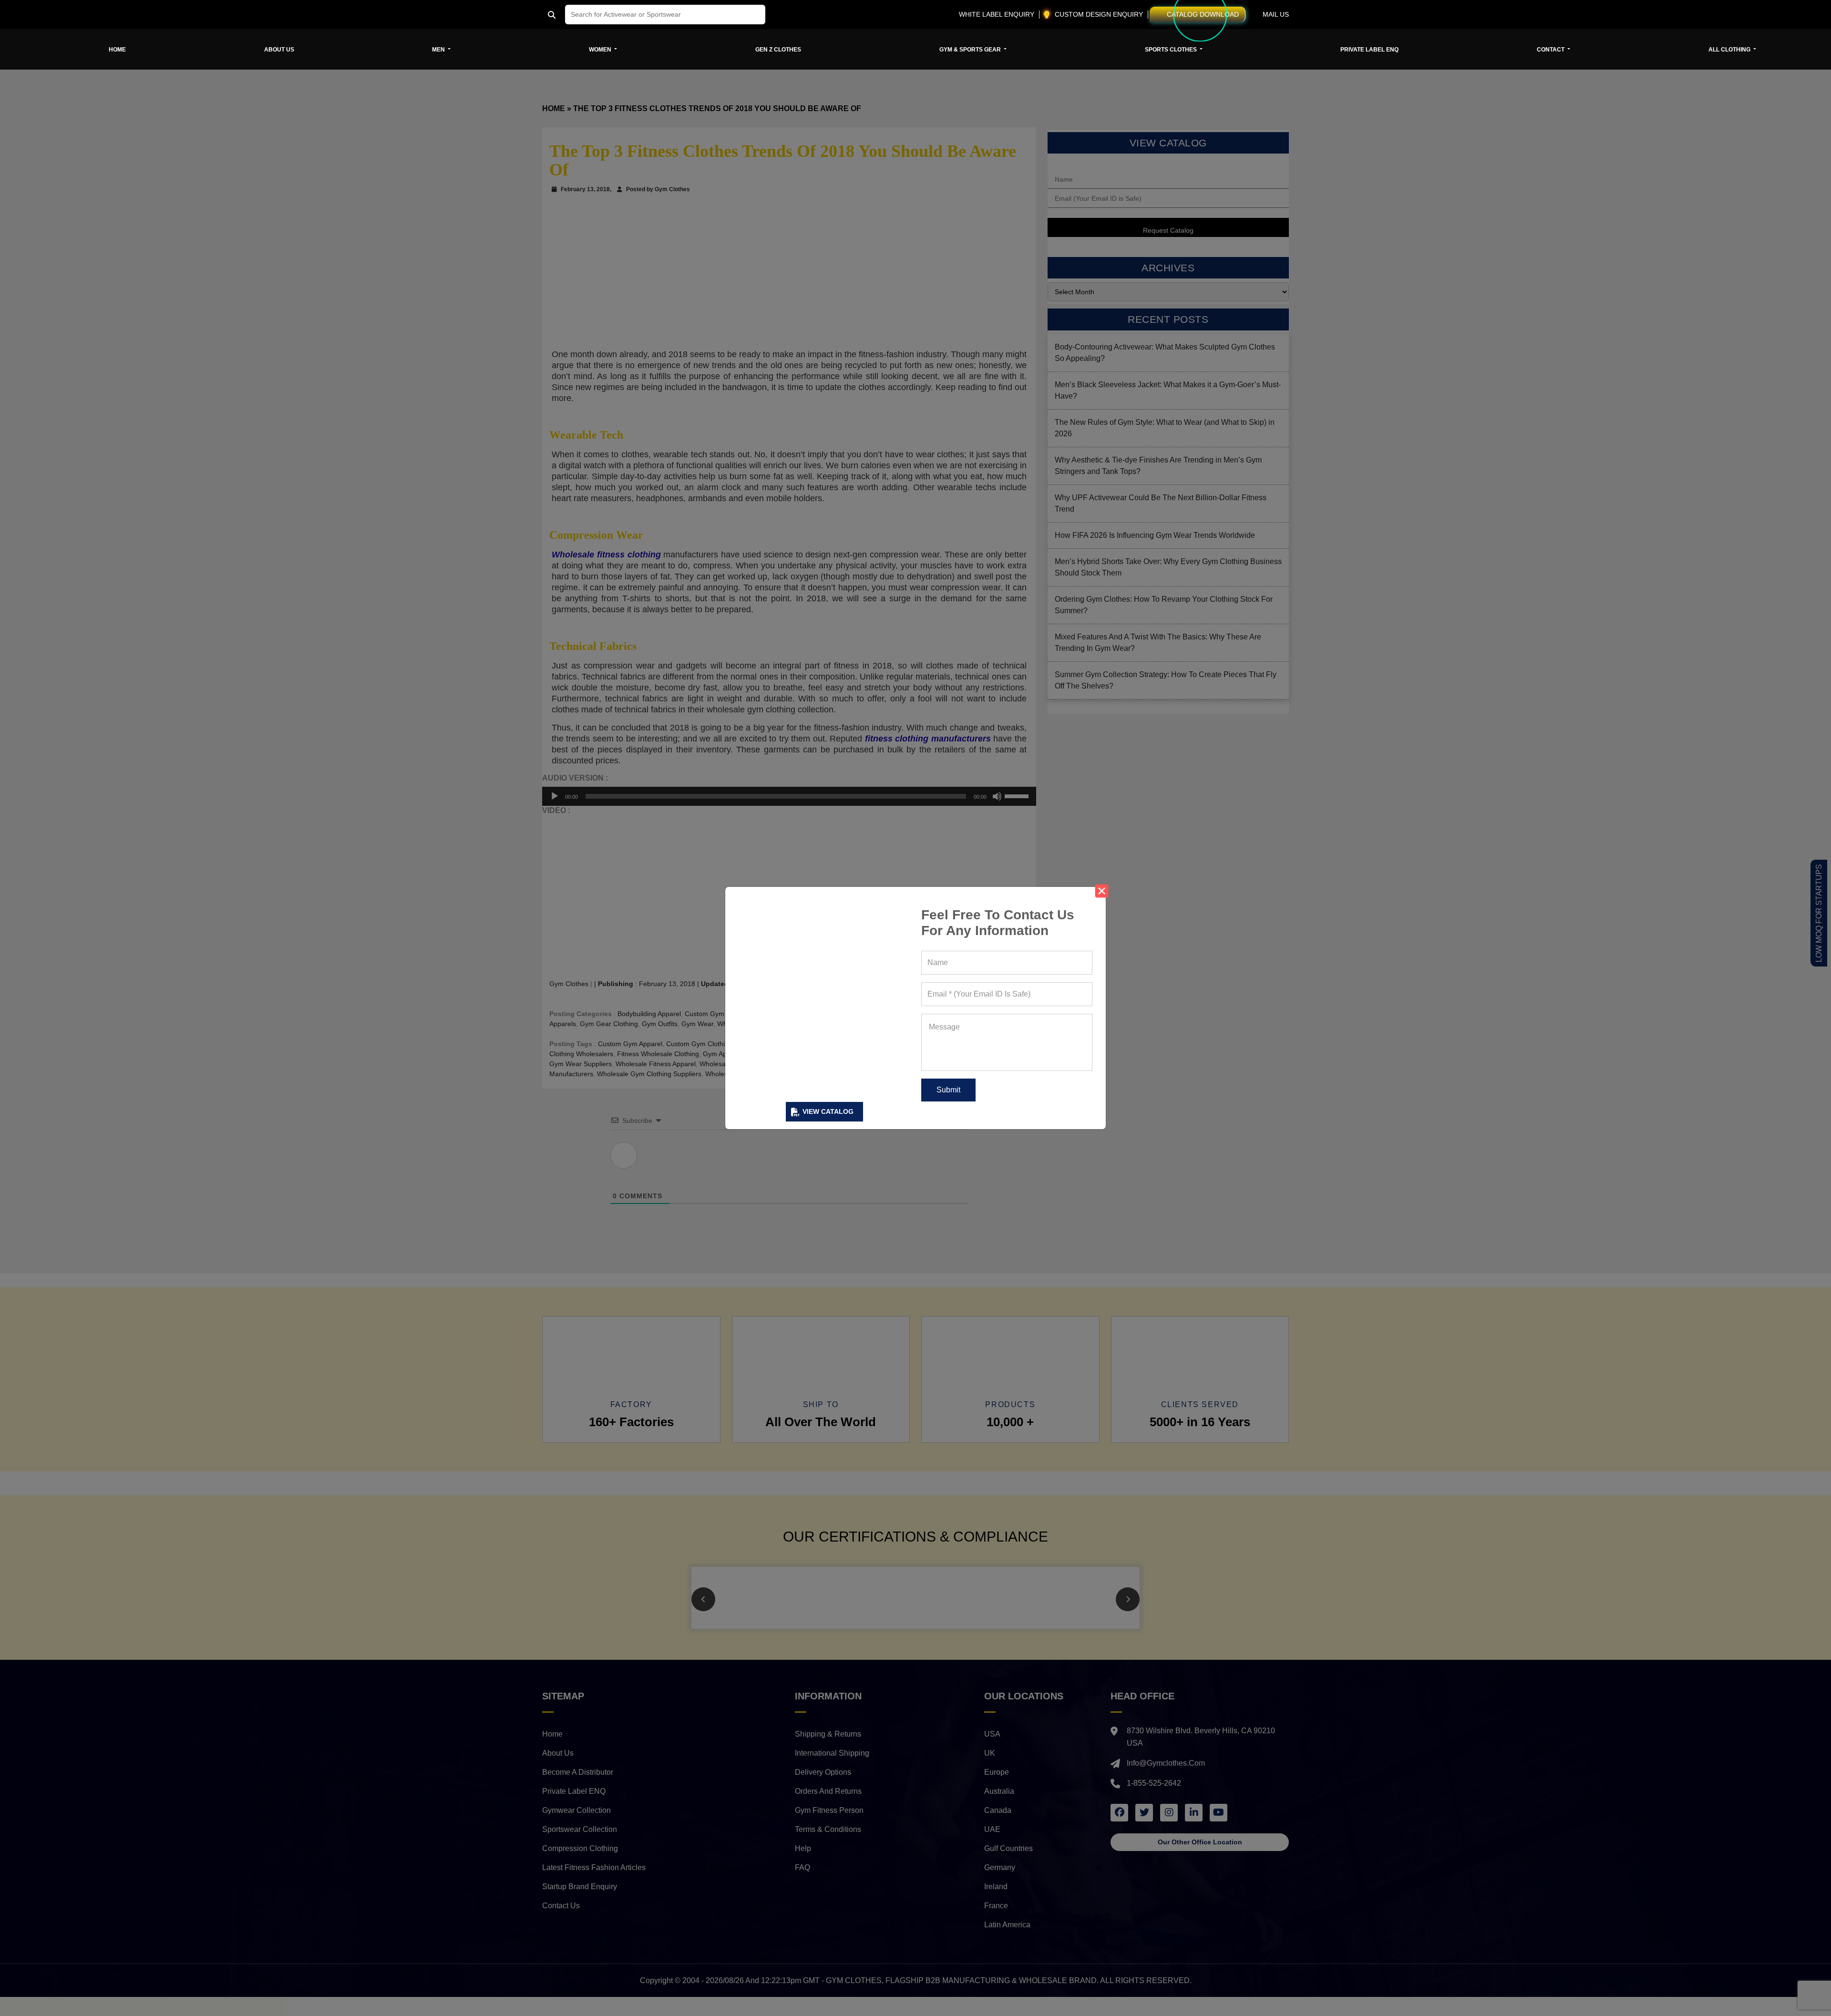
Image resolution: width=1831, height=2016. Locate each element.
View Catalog (828, 1111)
